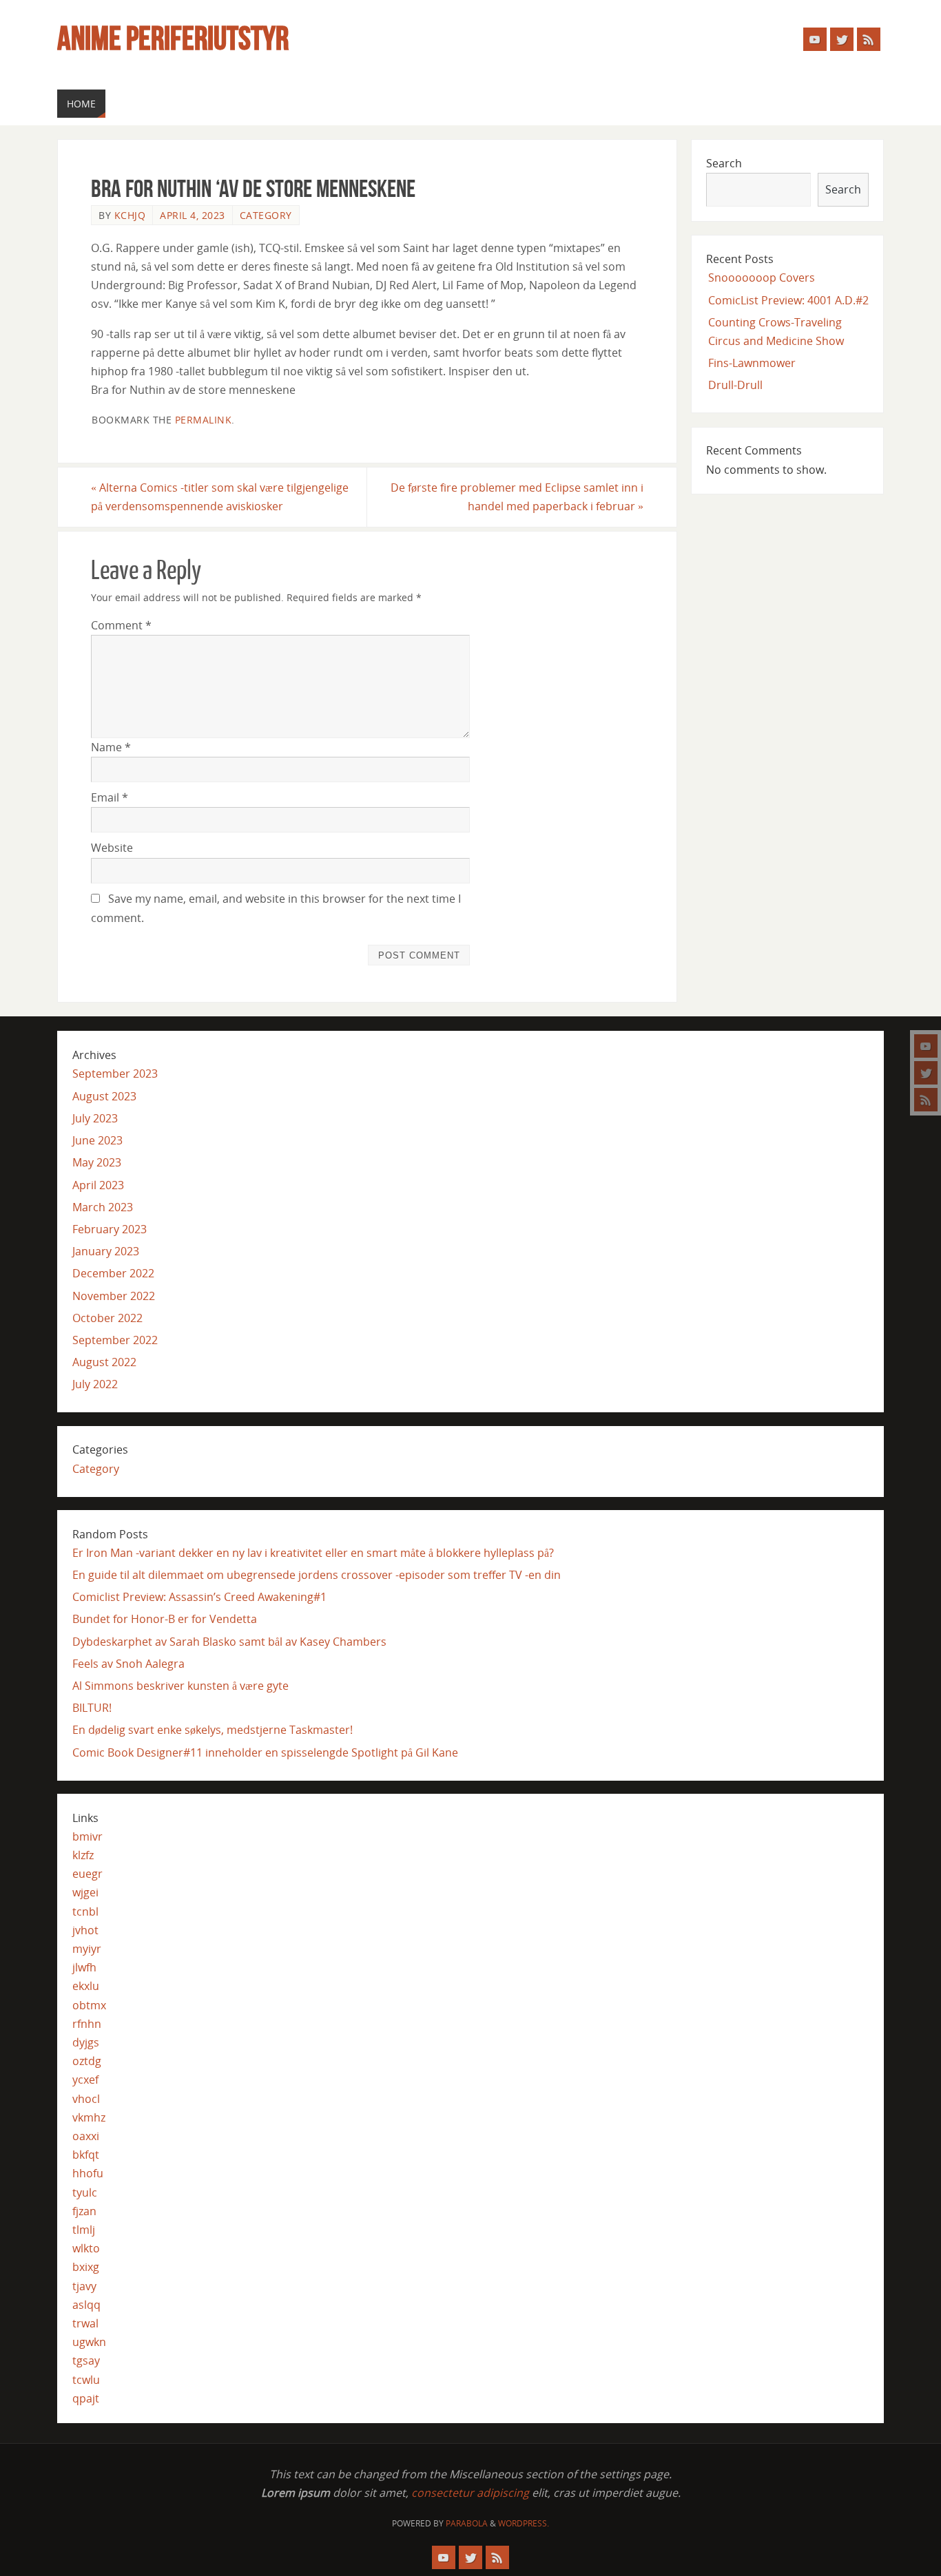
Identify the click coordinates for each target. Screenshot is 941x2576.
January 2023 (106, 1251)
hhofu (88, 2173)
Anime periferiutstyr (173, 39)
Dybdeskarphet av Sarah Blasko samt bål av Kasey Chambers (229, 1642)
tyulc (85, 2192)
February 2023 (110, 1229)
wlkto (86, 2248)
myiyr (87, 1949)
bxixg (86, 2267)
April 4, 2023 (193, 215)
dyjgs (86, 2042)
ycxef (85, 2080)
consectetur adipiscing (470, 2493)
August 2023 (104, 1096)
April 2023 (98, 1185)
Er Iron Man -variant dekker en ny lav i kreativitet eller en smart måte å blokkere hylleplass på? (313, 1553)
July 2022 (95, 1384)
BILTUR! (92, 1708)
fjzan (84, 2211)
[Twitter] (926, 1073)
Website (112, 848)
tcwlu (86, 2380)
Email (110, 797)
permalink (204, 420)
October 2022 (107, 1318)
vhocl (86, 2099)
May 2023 (97, 1162)
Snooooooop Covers (762, 278)
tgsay (86, 2360)
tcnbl (85, 1912)
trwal (85, 2323)
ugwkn (89, 2342)
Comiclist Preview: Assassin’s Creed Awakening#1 (199, 1597)
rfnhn (87, 2024)
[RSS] (926, 1100)
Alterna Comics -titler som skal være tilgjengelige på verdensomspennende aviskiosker (220, 497)
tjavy (84, 2286)
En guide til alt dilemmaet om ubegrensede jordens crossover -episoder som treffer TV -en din (317, 1575)
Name (111, 747)
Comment (121, 625)
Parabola (467, 2523)
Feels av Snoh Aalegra (128, 1664)
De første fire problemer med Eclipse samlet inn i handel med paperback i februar (517, 497)
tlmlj (84, 2230)
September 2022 (115, 1340)
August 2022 (104, 1362)
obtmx (89, 2005)
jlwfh (84, 1967)
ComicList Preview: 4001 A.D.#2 (788, 300)
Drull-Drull (735, 385)
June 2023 (97, 1140)
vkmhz (89, 2117)
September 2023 (115, 1074)
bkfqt (86, 2155)
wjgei (85, 1892)
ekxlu (86, 1986)
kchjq (130, 215)
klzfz (83, 1855)
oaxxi (86, 2136)
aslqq (86, 2305)
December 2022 (113, 1273)
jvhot (85, 1930)
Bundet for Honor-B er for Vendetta (165, 1619)
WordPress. (524, 2523)
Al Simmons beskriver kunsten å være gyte (180, 1686)
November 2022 (114, 1296)
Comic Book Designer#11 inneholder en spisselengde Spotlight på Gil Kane (265, 1752)
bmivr (87, 1836)
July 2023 (95, 1118)
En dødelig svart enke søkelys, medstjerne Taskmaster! (213, 1730)
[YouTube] (926, 1046)
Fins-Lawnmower (752, 363)
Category (266, 215)
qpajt (86, 2398)
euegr (87, 1874)
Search (724, 163)
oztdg (87, 2061)
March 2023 (103, 1207)
